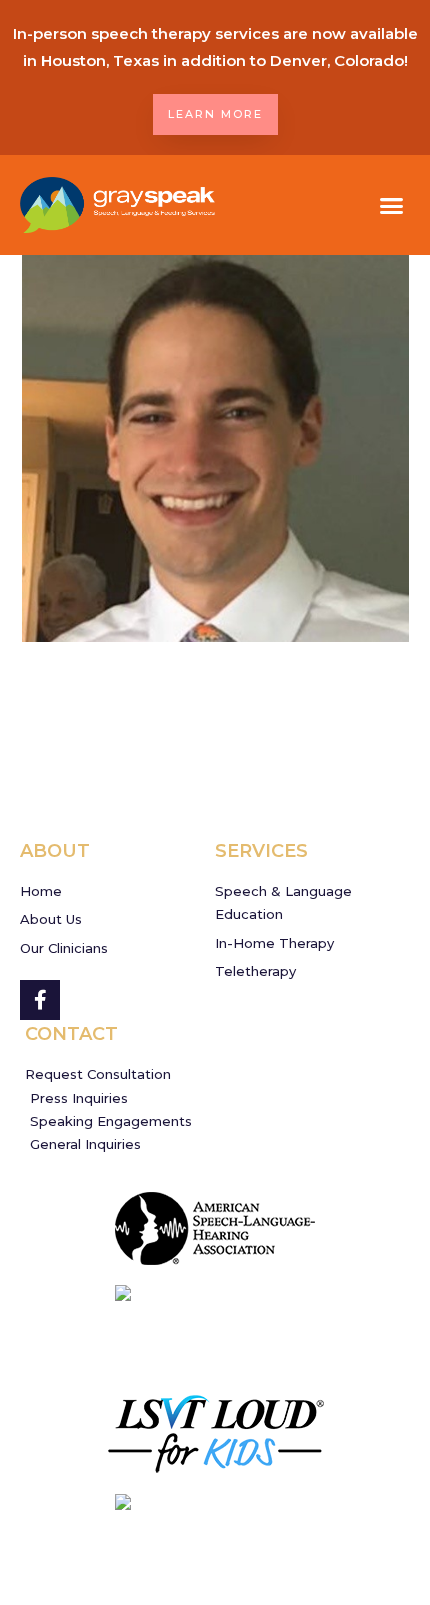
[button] (392, 205)
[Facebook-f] (40, 1000)
